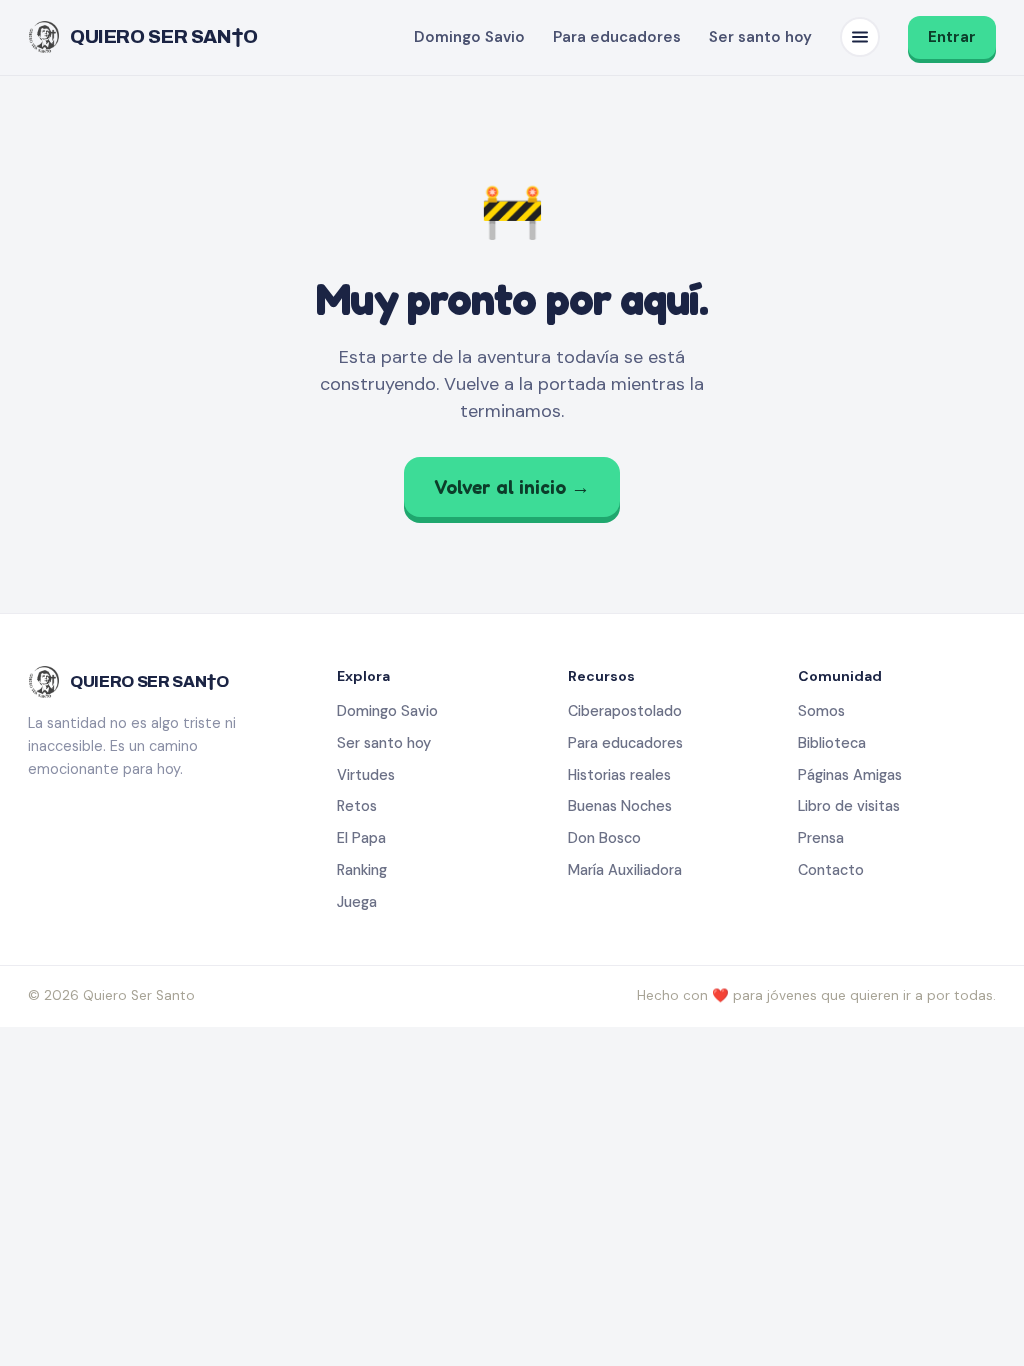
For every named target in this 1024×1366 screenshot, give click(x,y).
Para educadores (617, 37)
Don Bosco (604, 838)
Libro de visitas (849, 806)
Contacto (831, 870)
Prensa (821, 838)
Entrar (952, 37)
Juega (357, 902)
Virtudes (366, 775)
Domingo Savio (469, 37)
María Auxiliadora (625, 870)
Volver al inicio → (512, 486)
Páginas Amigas (850, 775)
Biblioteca (832, 743)
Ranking (362, 870)
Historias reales (619, 775)
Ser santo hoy (760, 37)
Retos (357, 806)
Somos (821, 711)
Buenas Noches (620, 806)
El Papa (361, 838)
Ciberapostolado (625, 711)
